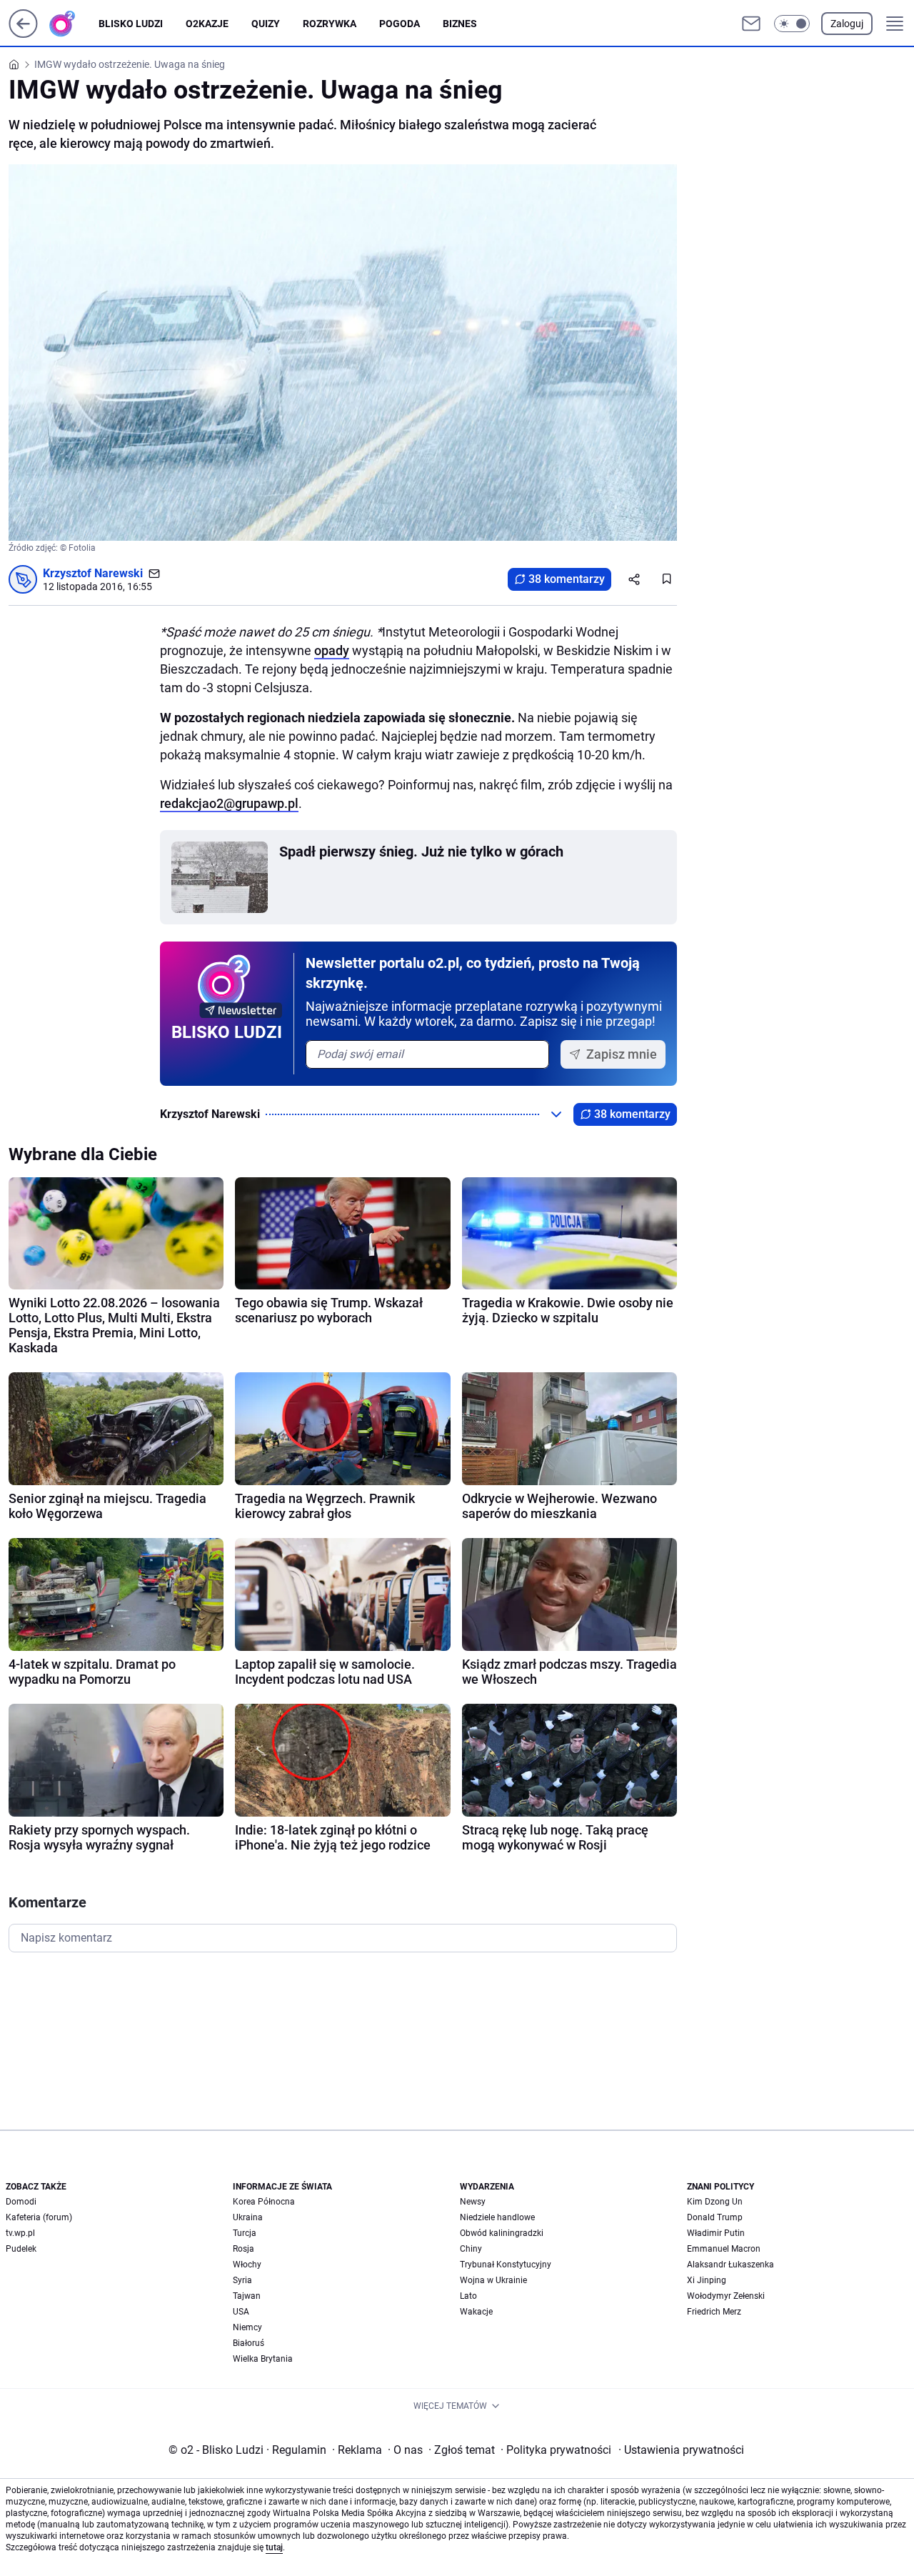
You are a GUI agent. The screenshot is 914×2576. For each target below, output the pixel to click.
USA (241, 2312)
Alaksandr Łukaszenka (730, 2265)
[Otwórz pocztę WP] (751, 24)
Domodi (21, 2202)
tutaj (274, 2547)
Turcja (245, 2233)
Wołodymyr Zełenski (726, 2296)
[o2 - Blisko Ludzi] (74, 24)
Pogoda (400, 24)
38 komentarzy (567, 579)
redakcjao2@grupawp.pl (229, 803)
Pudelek (21, 2249)
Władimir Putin (716, 2233)
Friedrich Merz (714, 2312)
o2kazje (207, 24)
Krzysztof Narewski (93, 573)
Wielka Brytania (263, 2359)
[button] (792, 24)
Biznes (460, 24)
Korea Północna (264, 2202)
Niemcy (247, 2327)
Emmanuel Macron (724, 2249)
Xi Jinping (707, 2280)
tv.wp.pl (20, 2233)
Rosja (243, 2249)
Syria (242, 2280)
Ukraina (248, 2217)
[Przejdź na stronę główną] (23, 34)
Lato (468, 2296)
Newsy (473, 2202)
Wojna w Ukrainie (493, 2280)
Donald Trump (715, 2217)
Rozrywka (330, 24)
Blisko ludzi (131, 24)
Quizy (266, 24)
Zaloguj (847, 24)
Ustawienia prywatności (681, 2450)
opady (332, 650)
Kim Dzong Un (715, 2202)
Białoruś (248, 2343)
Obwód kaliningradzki (502, 2233)
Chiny (471, 2249)
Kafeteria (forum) (39, 2217)
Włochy (247, 2265)
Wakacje (476, 2312)
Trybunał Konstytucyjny (506, 2265)
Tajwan (247, 2296)
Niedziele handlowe (497, 2217)
